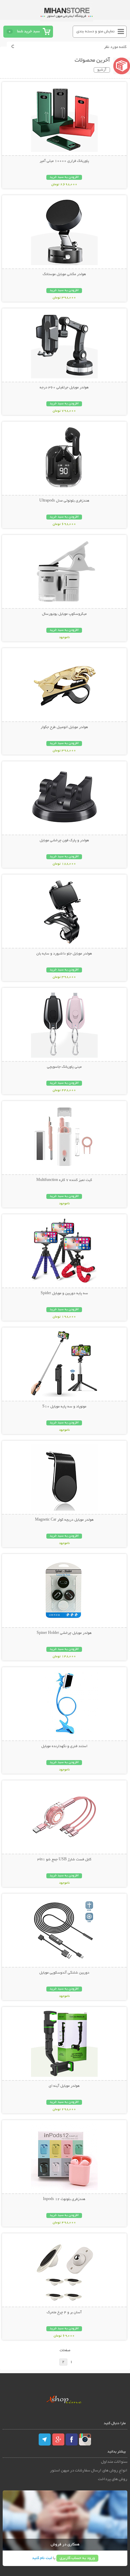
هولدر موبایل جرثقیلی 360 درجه (64, 388)
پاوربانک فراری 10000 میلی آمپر (64, 161)
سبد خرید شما (28, 31)
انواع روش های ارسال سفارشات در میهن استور (89, 2471)
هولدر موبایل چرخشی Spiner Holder (64, 1633)
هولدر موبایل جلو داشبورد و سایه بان (64, 954)
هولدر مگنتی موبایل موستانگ (64, 274)
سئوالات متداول (114, 2462)
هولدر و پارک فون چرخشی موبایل (64, 841)
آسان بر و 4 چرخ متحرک (64, 2313)
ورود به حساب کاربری (77, 2558)
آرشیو (102, 70)
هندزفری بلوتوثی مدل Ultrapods (64, 501)
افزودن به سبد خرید (64, 177)
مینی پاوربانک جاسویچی (64, 1067)
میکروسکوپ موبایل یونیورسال (64, 614)
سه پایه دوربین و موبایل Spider (64, 1293)
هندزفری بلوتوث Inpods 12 (64, 2199)
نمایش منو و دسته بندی (95, 31)
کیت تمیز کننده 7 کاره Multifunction (64, 1180)
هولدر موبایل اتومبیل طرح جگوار (64, 727)
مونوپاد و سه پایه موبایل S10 (64, 1407)
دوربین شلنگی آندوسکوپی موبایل (64, 1973)
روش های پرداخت (113, 2479)
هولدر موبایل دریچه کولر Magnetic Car (64, 1520)
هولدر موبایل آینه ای (64, 2086)
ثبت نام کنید (42, 2558)
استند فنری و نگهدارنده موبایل (64, 1746)
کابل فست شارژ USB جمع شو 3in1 (64, 1860)
